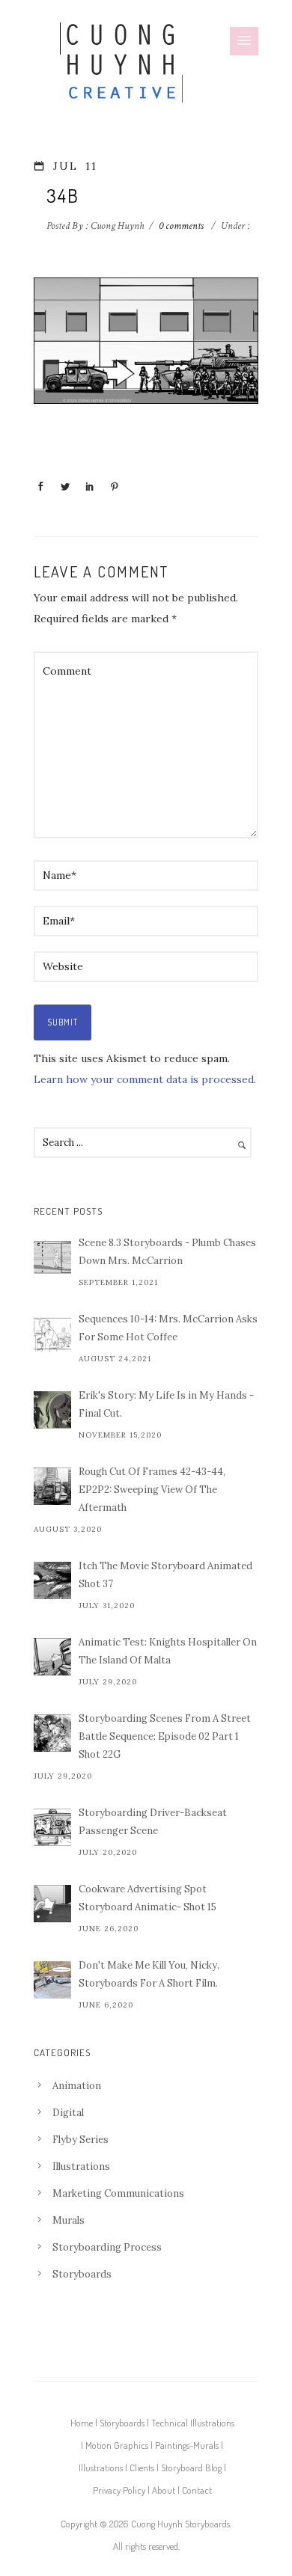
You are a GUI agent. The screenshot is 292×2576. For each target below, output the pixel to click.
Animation (77, 2086)
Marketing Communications (118, 2193)
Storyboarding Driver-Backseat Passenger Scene (153, 1822)
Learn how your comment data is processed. (145, 1079)
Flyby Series (80, 2140)
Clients (142, 2468)
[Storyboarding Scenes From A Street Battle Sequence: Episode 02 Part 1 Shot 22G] (52, 1733)
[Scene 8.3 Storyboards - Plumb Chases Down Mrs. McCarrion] (52, 1257)
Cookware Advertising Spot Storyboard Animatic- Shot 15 (147, 1898)
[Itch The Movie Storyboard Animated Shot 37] (52, 1580)
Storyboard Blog (191, 2468)
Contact (197, 2490)
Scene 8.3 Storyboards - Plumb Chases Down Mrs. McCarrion (167, 1252)
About (164, 2490)
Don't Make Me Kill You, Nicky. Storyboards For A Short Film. (149, 1974)
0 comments (181, 226)
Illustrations (81, 2166)
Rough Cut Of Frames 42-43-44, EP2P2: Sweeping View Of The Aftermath (152, 1490)
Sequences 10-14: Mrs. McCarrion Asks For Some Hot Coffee (168, 1328)
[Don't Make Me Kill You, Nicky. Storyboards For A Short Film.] (52, 1980)
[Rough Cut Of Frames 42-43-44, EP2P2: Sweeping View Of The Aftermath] (52, 1486)
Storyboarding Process (107, 2247)
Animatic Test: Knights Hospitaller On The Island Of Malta (168, 1651)
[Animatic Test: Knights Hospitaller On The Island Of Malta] (52, 1657)
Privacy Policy (119, 2490)
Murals (69, 2220)
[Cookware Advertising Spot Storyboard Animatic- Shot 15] (52, 1904)
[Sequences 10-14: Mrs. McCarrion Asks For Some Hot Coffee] (52, 1334)
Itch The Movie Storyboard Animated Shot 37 (165, 1575)
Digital (68, 2113)
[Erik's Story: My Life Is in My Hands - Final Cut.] (52, 1410)
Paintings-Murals (187, 2445)
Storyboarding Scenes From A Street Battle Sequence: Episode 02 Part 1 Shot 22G (165, 1736)
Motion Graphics (117, 2445)
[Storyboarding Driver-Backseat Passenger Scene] (52, 1827)
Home (82, 2423)
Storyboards (82, 2274)
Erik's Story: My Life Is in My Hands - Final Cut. (166, 1404)
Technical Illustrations (193, 2423)
